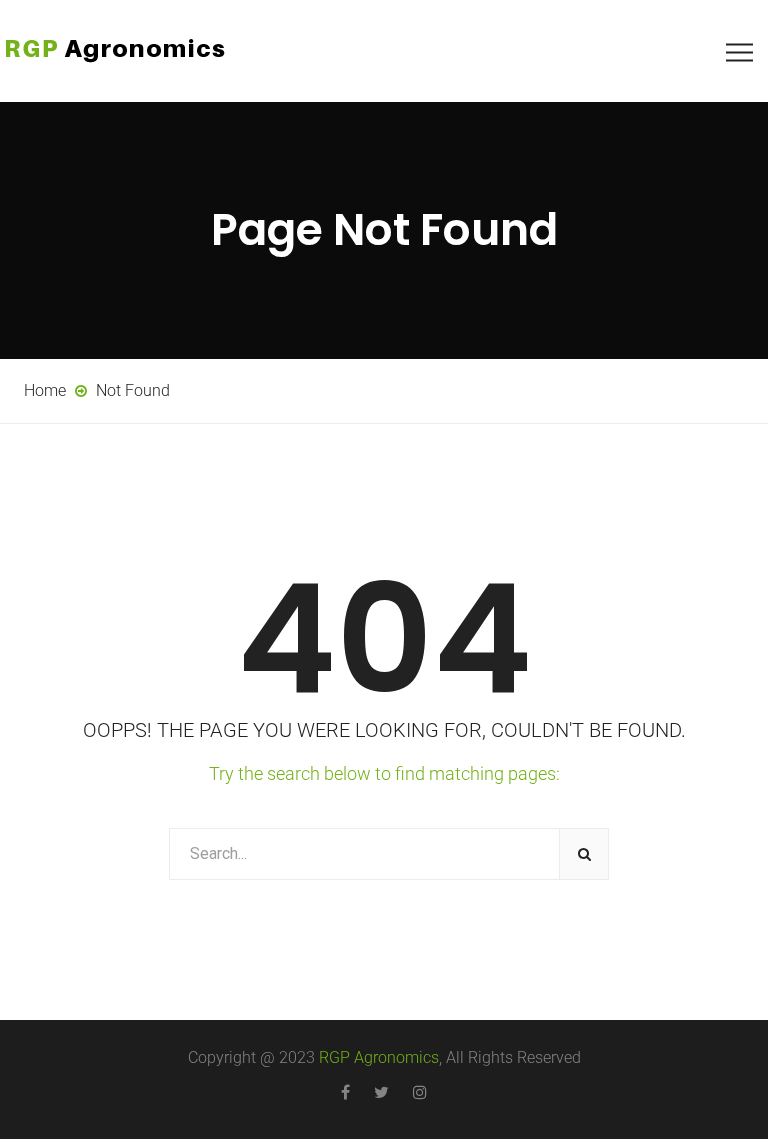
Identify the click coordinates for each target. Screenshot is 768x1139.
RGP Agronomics (379, 1057)
